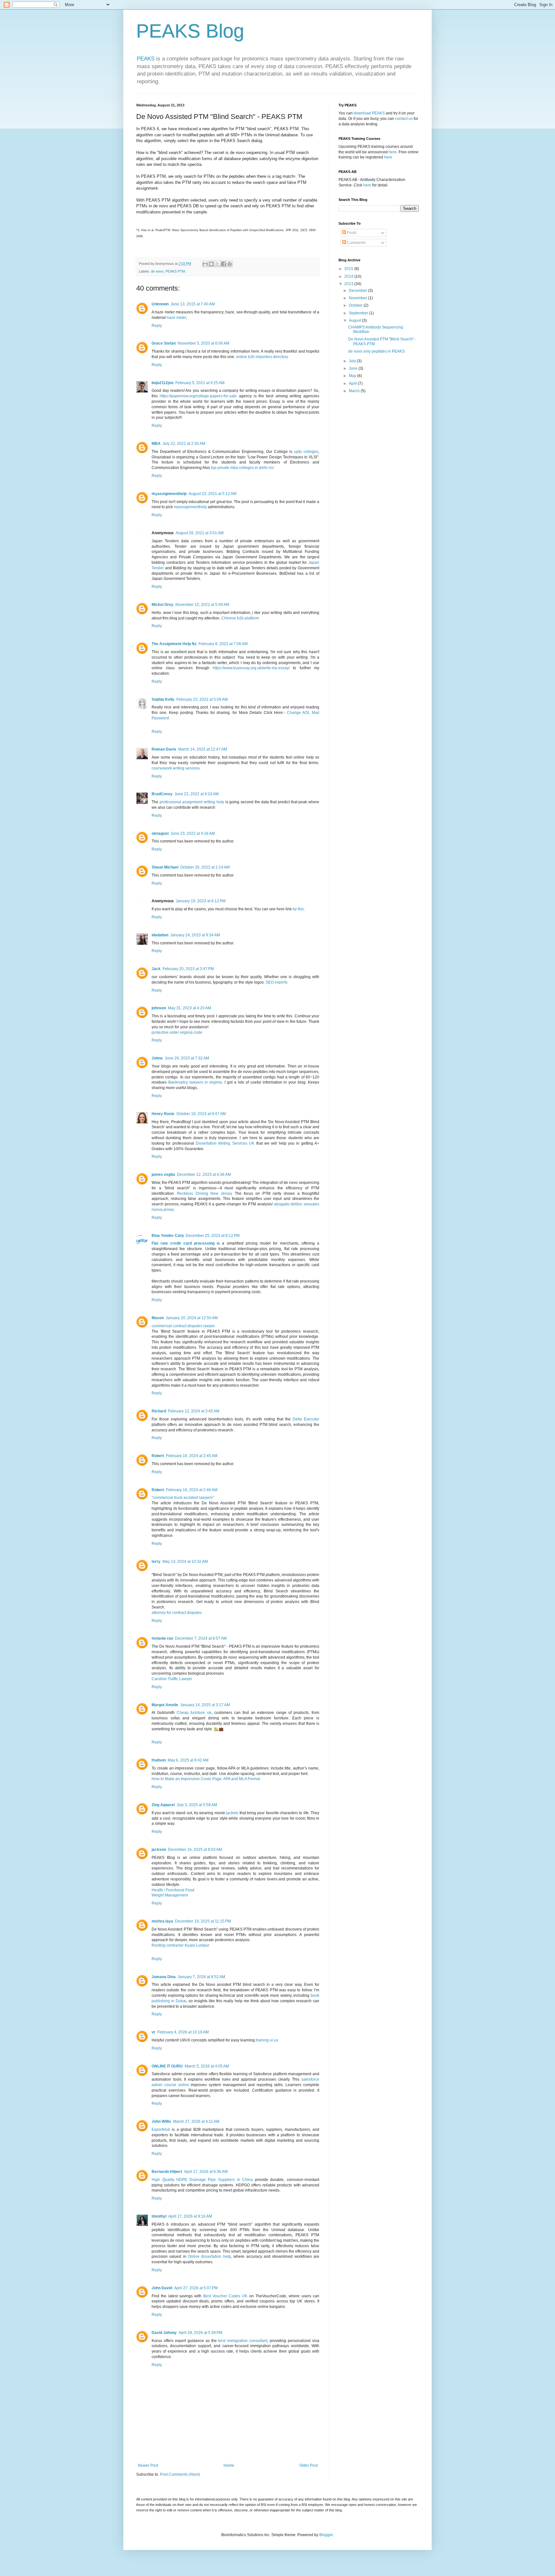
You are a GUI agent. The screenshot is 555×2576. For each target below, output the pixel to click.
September (359, 313)
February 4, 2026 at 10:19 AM (183, 2032)
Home (229, 2465)
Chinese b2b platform (240, 618)
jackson (159, 1850)
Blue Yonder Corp (168, 1236)
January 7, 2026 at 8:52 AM (201, 1977)
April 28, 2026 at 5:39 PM (200, 2333)
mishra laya (162, 1921)
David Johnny (164, 2333)
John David (162, 2288)
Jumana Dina (164, 1977)
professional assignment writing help (192, 802)
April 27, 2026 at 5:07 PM (196, 2288)
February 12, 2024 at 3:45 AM (194, 1411)
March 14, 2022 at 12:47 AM (203, 749)
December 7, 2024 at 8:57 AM (201, 1638)
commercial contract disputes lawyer (183, 1326)
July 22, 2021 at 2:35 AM (184, 444)
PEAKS (146, 59)
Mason (158, 1318)
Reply (157, 326)
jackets (232, 1813)
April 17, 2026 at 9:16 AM (190, 2216)
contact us (404, 119)
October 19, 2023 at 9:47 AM (201, 1114)
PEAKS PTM (175, 271)
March (355, 391)
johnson (159, 1008)
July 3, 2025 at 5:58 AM (197, 1805)
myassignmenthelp (169, 494)
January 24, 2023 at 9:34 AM (195, 935)
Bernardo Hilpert (167, 2172)
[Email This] (205, 264)
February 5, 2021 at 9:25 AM (200, 383)
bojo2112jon (163, 383)
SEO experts (277, 982)
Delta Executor (306, 1419)
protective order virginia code (177, 1032)
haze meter (176, 318)
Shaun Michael (165, 867)
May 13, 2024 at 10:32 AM (185, 1562)
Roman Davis (164, 749)
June (354, 368)
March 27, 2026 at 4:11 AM (196, 2121)
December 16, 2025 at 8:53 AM (195, 1850)
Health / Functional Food (173, 1890)
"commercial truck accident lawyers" (183, 1498)
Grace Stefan (164, 343)
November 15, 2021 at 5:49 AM (202, 605)
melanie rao (162, 1638)
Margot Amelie (165, 1705)
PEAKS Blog (190, 31)
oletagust (160, 833)
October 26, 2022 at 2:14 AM (205, 867)
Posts (351, 233)
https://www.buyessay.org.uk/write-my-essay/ (251, 668)
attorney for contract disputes (177, 1613)
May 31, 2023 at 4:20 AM (189, 1008)
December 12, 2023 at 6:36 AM (204, 1175)
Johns (157, 1058)
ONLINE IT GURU (167, 2066)
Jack (156, 969)
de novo (157, 271)
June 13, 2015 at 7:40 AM (193, 304)
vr (154, 2032)
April (353, 383)
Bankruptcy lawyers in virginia (195, 1082)
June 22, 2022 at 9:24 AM (197, 794)
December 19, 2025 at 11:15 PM (203, 1921)
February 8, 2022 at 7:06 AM (223, 644)
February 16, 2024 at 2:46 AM (192, 1490)
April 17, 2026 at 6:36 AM (206, 2172)
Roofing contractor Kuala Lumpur (181, 1945)
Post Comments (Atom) (180, 2474)
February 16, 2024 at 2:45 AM (192, 1456)
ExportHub (161, 2130)
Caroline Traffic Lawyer (172, 1679)
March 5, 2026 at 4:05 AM (207, 2066)
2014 (349, 276)
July (353, 361)
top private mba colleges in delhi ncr (242, 468)
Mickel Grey (163, 605)
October (356, 305)
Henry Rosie (163, 1114)
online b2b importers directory (262, 357)
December (358, 291)
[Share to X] (217, 264)
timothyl (159, 2216)
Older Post (308, 2465)
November (358, 298)
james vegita (163, 1175)
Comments (356, 243)
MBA (156, 444)
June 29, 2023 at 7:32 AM (187, 1058)
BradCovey (162, 794)
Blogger (326, 2535)
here (393, 152)
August (355, 320)
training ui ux (267, 2040)
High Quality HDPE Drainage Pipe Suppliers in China (202, 2180)
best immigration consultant (243, 2341)
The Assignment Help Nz (174, 644)
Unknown (160, 304)
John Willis (161, 2121)
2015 (349, 269)
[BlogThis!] (211, 264)
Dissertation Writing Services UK (225, 1143)
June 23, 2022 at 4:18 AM (193, 833)
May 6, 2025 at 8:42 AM (188, 1760)
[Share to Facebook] (224, 264)
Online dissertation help (209, 2256)
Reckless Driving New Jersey (205, 1193)
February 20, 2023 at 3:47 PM (188, 969)
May (353, 376)
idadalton (160, 935)
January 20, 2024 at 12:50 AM (192, 1318)
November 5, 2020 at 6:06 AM (203, 343)
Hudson (159, 1760)
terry (156, 1562)
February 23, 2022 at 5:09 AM (202, 699)
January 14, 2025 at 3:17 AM (205, 1705)
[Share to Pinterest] (230, 264)
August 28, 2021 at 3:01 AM (200, 533)
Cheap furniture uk (194, 1713)
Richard (159, 1411)
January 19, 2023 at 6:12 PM (201, 901)
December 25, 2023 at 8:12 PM (213, 1236)
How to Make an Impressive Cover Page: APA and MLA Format (206, 1779)
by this (298, 909)
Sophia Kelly (163, 699)
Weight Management (170, 1895)
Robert (158, 1456)
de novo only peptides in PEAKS (376, 351)
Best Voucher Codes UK (225, 2296)
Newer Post (148, 2465)
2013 (349, 284)
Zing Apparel (163, 1805)
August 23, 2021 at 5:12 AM (212, 494)
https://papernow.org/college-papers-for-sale (198, 396)
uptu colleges (306, 452)
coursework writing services (176, 768)
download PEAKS (369, 113)
